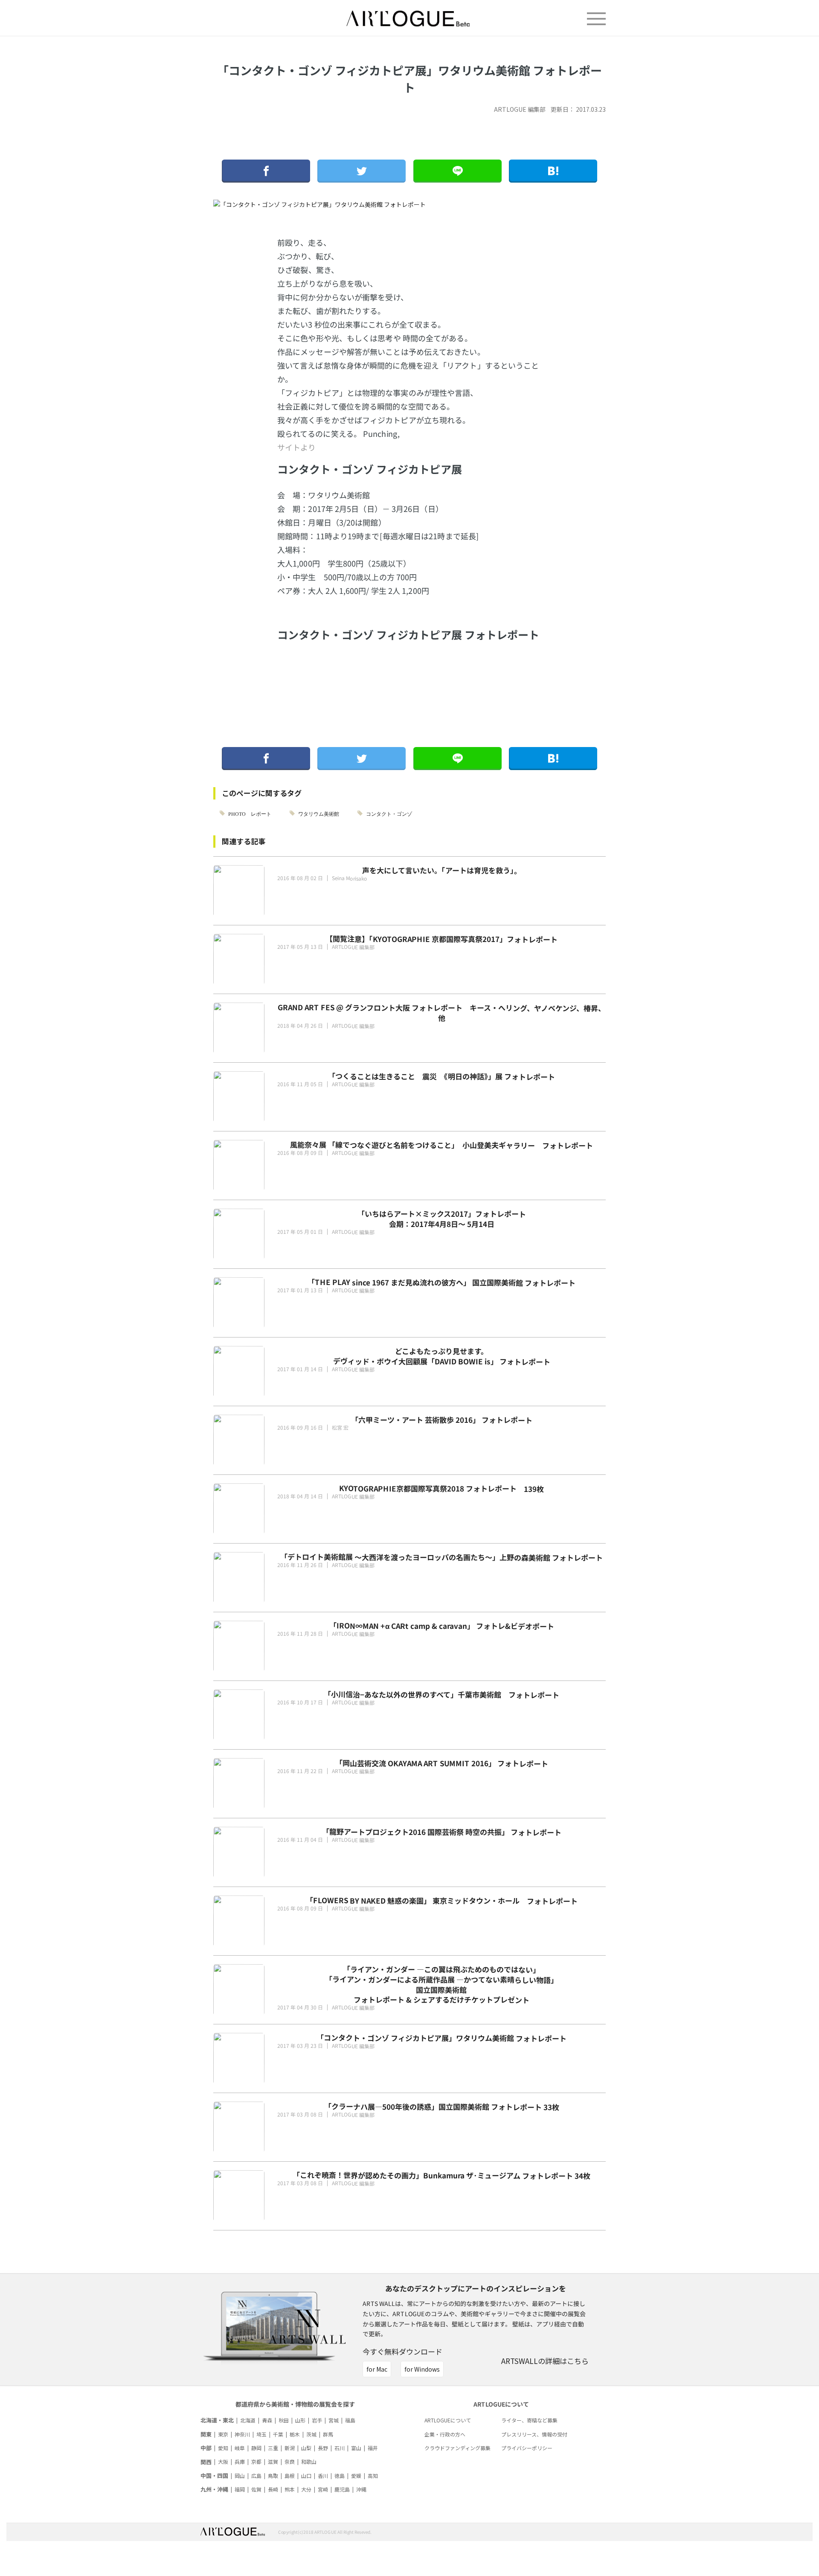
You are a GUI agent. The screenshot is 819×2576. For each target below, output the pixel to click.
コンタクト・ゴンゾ (389, 813)
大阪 (223, 2461)
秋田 (284, 2420)
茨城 (311, 2434)
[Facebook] (266, 171)
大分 (306, 2489)
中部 (206, 2448)
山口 (306, 2476)
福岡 (240, 2489)
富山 (356, 2448)
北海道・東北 (217, 2420)
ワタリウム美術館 (319, 813)
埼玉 (261, 2434)
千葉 (278, 2434)
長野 (323, 2448)
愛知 (223, 2448)
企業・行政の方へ (445, 2434)
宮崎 (323, 2489)
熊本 (290, 2489)
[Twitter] (362, 171)
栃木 (295, 2434)
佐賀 (256, 2489)
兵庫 (240, 2461)
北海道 (248, 2420)
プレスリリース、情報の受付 (534, 2434)
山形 (300, 2420)
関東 (206, 2434)
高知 (373, 2476)
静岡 (256, 2448)
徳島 (340, 2476)
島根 (290, 2476)
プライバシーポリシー (527, 2448)
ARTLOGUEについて (448, 2420)
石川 (340, 2448)
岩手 (317, 2420)
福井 (373, 2448)
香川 (323, 2476)
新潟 (290, 2448)
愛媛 (356, 2476)
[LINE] (457, 171)
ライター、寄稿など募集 (529, 2420)
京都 (256, 2461)
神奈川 (242, 2434)
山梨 (306, 2448)
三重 (273, 2448)
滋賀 (273, 2461)
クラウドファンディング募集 (457, 2448)
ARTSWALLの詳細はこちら (545, 2361)
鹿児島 (342, 2489)
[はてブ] (553, 171)
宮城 (334, 2420)
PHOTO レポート (250, 813)
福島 (350, 2420)
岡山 (240, 2476)
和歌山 (309, 2461)
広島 (256, 2476)
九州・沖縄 (214, 2489)
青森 (267, 2420)
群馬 (328, 2434)
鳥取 (273, 2476)
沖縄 (361, 2489)
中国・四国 (214, 2476)
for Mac (377, 2369)
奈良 (290, 2461)
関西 (206, 2462)
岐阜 (240, 2448)
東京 (223, 2434)
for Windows (422, 2369)
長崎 (273, 2489)
